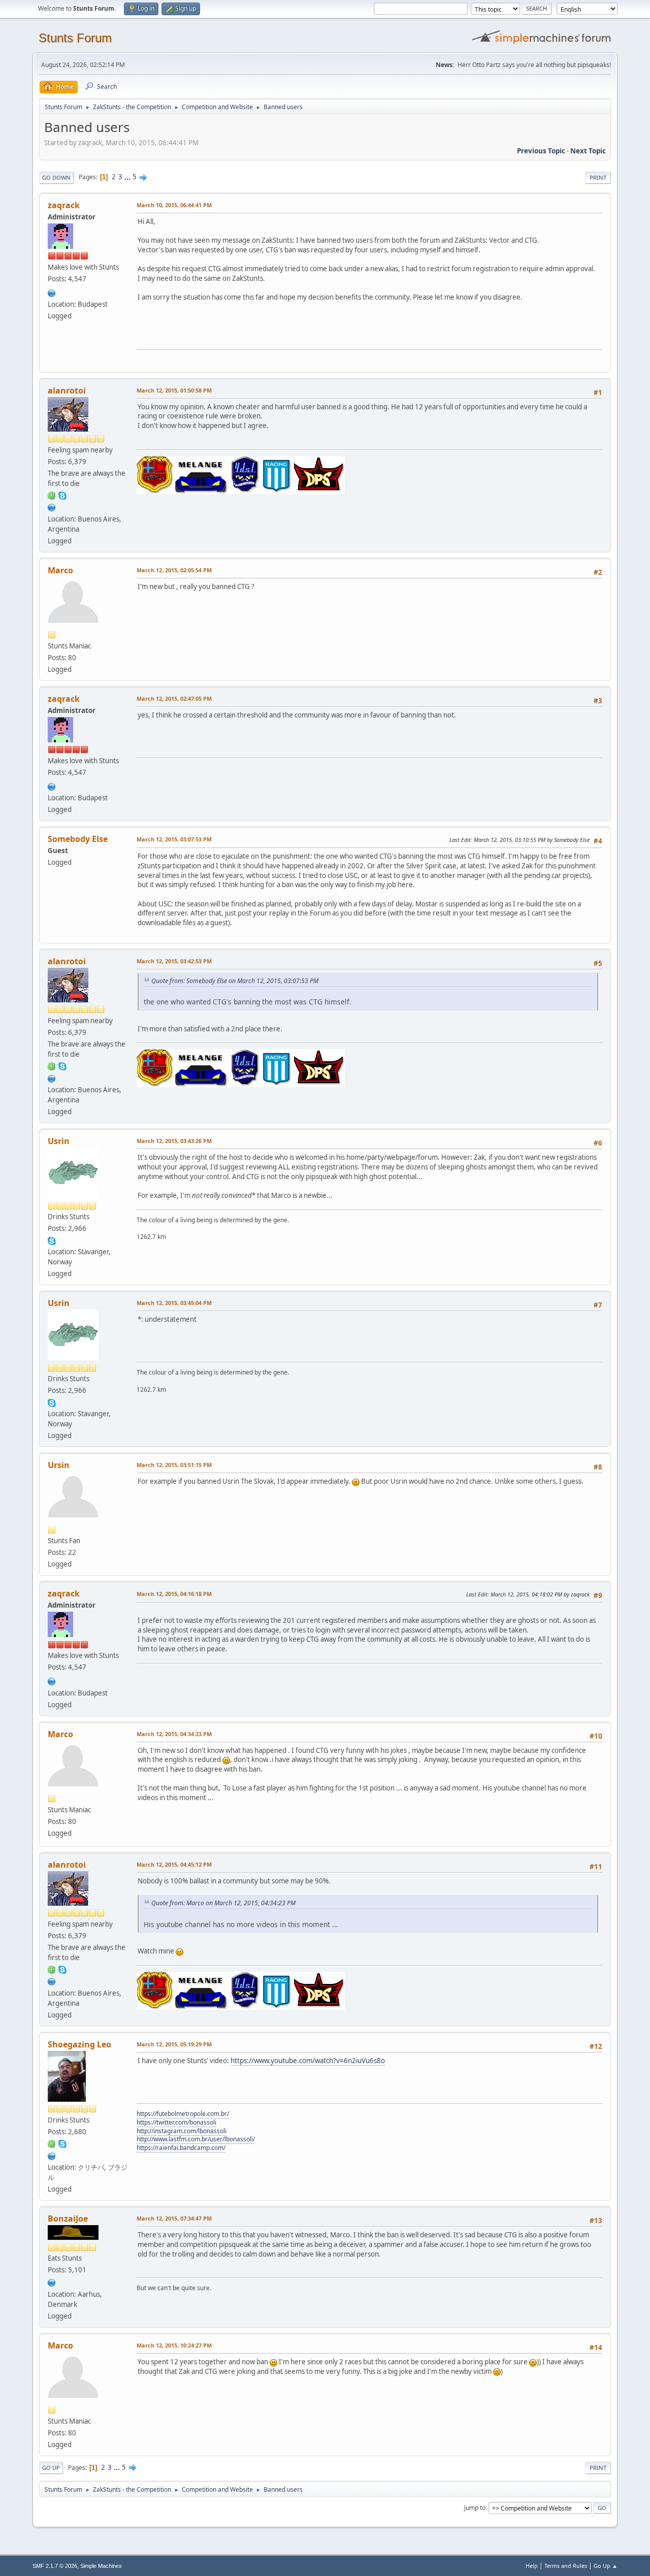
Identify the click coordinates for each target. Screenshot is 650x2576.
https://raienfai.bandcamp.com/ (181, 2148)
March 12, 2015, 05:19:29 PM (174, 2044)
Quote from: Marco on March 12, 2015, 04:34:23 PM (223, 1903)
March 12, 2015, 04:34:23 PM (174, 1734)
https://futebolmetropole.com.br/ (183, 2114)
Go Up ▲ (606, 2566)
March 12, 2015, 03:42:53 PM (174, 961)
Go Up (51, 2468)
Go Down (56, 177)
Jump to (475, 2507)
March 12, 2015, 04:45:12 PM (174, 1864)
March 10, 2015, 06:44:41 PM (174, 205)
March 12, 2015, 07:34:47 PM (174, 2218)
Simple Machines (101, 2566)
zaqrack (64, 205)
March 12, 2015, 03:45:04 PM (174, 1303)
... (128, 177)
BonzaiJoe (68, 2219)
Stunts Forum (75, 38)
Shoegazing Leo (79, 2044)
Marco (60, 570)
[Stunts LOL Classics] (52, 2155)
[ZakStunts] (52, 292)
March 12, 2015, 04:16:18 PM (174, 1594)
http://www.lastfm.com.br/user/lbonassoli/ (196, 2139)
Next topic (588, 151)
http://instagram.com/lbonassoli (182, 2131)
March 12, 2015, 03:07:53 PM (174, 839)
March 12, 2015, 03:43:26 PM (174, 1141)
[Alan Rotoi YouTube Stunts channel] (52, 507)
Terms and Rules (566, 2566)
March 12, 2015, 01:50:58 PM (174, 390)
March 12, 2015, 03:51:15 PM (174, 1465)
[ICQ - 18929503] (52, 495)
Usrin (59, 1141)
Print (598, 177)
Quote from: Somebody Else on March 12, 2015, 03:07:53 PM (235, 981)
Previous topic (541, 151)
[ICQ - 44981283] (52, 2143)
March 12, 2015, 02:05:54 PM (174, 570)
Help (532, 2566)
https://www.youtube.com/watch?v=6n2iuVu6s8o (308, 2061)
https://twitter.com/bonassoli (176, 2122)
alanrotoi (67, 390)
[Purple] (52, 2281)
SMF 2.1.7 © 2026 (55, 2566)
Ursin (59, 1465)
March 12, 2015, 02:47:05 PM (174, 698)
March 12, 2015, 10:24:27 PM (174, 2345)
